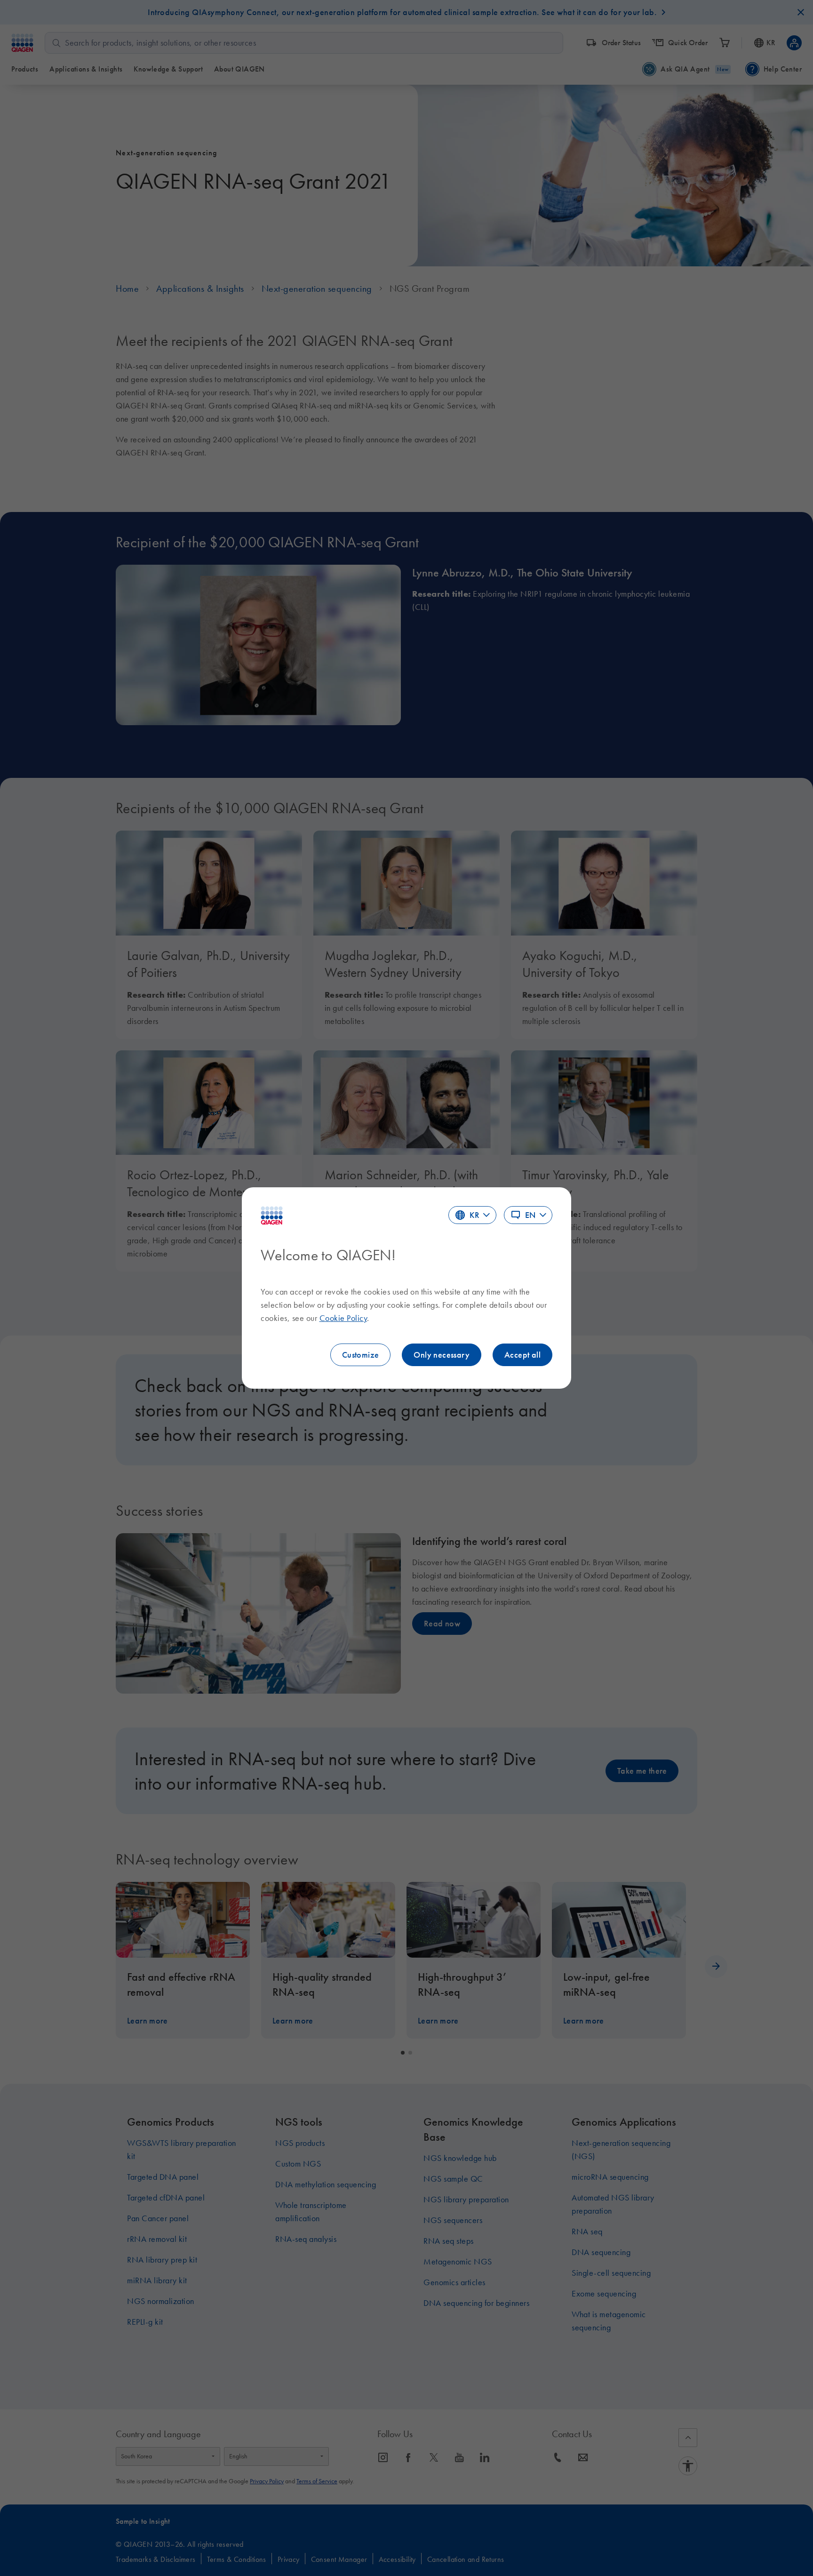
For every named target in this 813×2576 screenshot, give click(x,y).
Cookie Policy (343, 1318)
